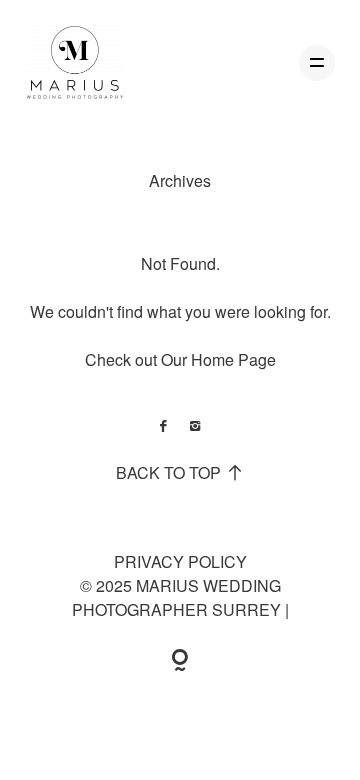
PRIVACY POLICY (180, 561)
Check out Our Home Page (180, 359)
